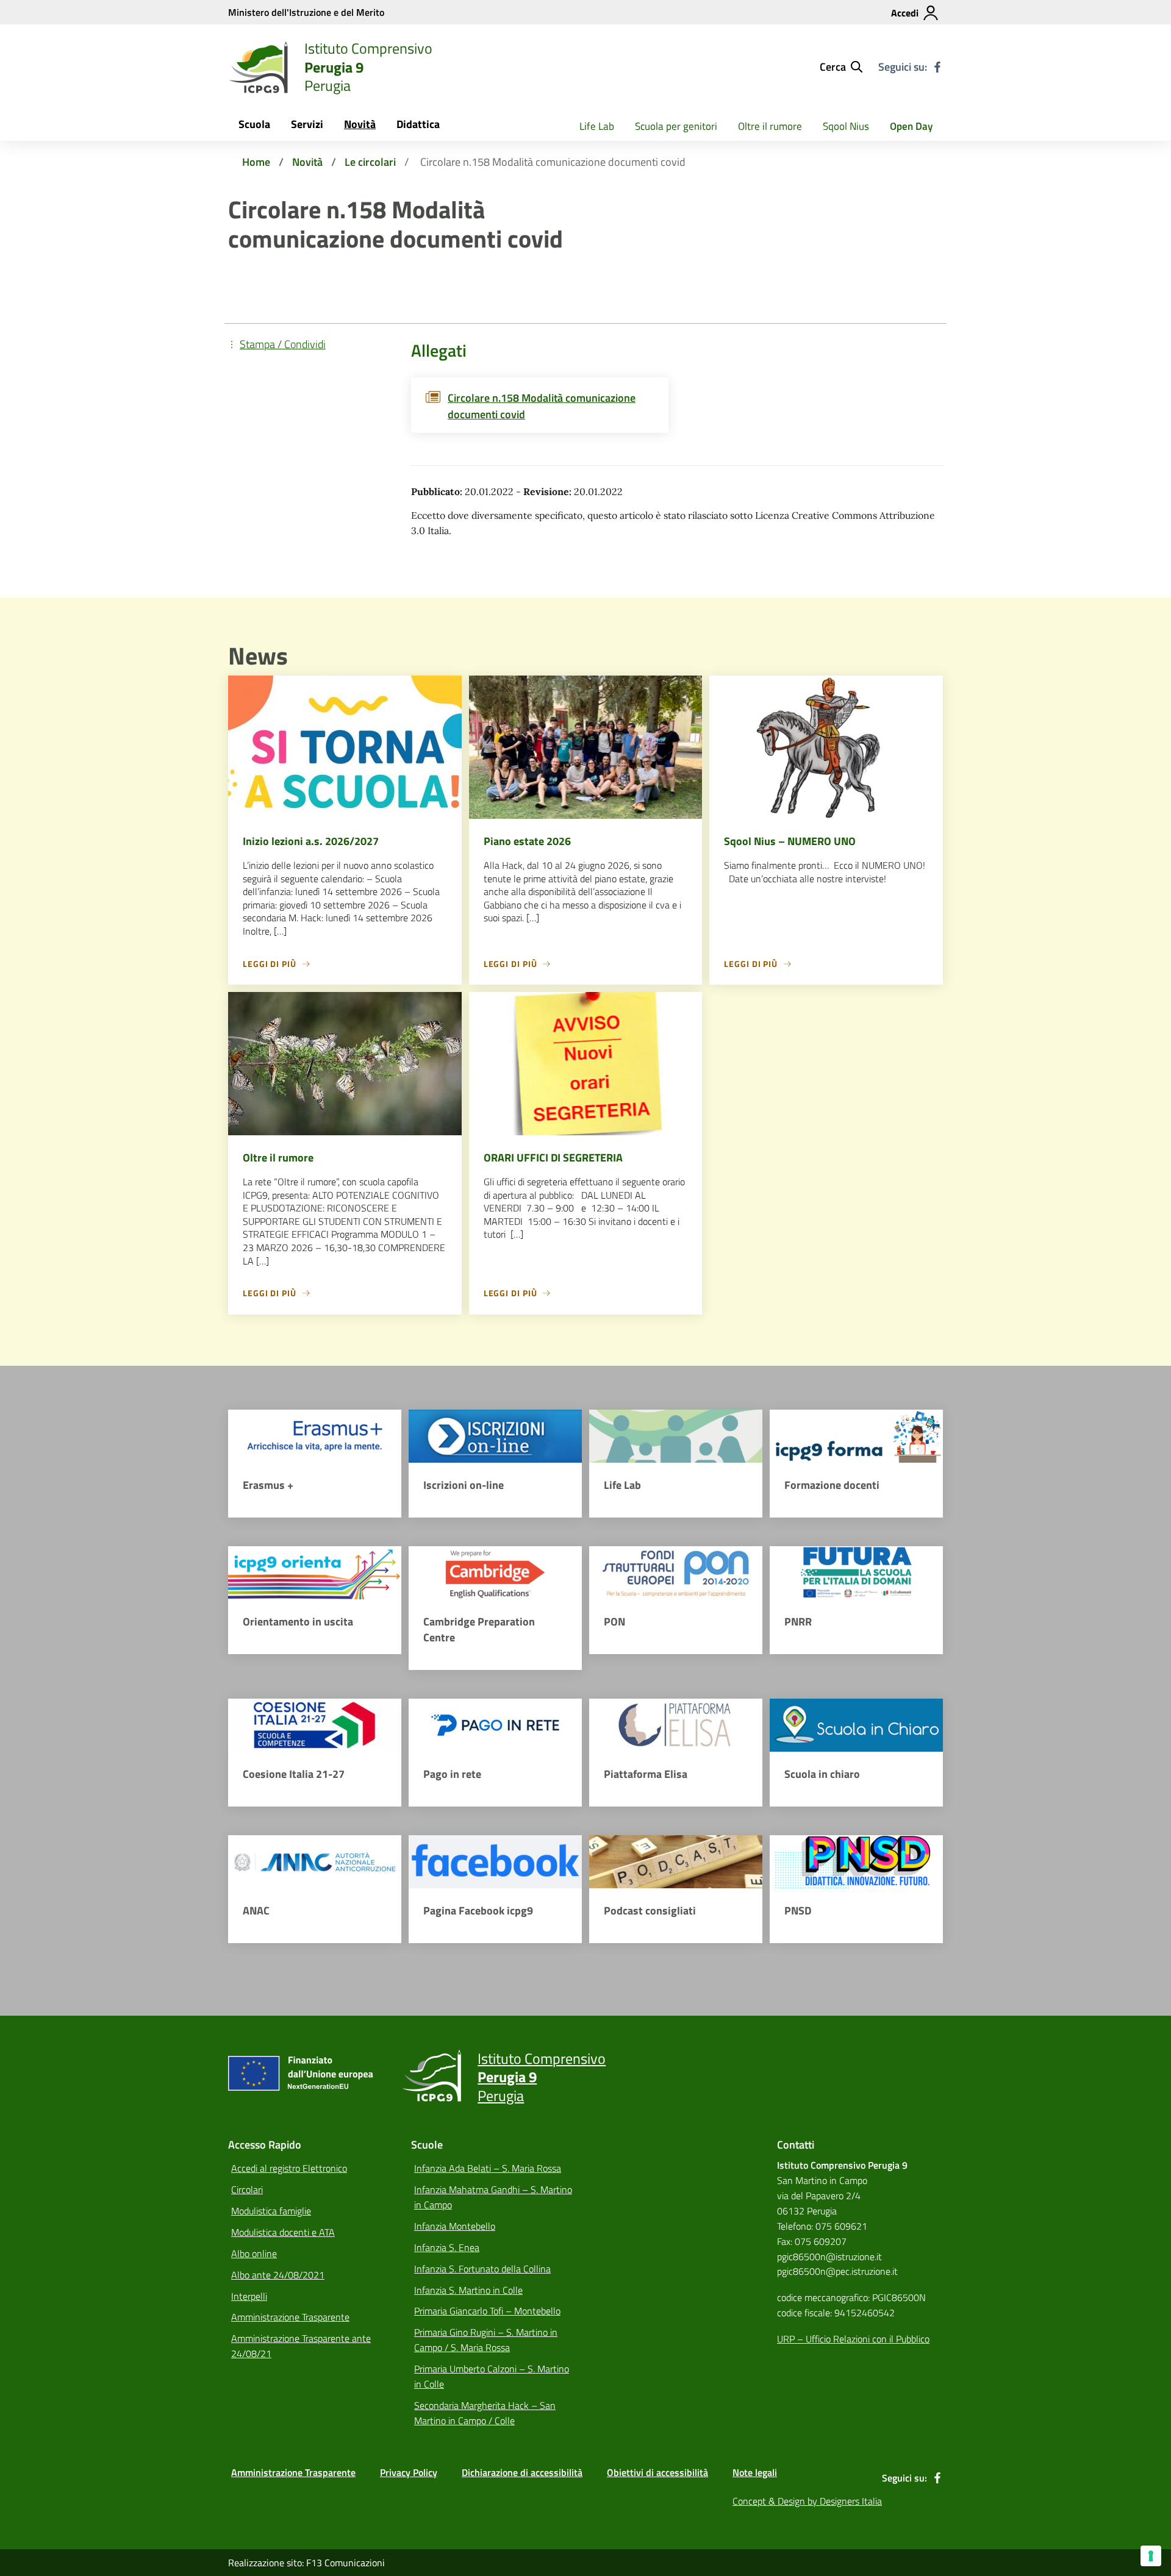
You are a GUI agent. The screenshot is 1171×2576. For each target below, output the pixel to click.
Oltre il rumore (770, 126)
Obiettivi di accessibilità (657, 2472)
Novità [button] (360, 124)
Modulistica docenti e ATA (283, 2232)
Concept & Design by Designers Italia (807, 2501)
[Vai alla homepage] (259, 67)
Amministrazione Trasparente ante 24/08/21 (301, 2346)
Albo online (254, 2253)
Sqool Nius (846, 126)
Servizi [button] (307, 124)
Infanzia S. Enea (447, 2247)
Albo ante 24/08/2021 (278, 2275)
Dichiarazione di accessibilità (522, 2472)
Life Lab (597, 126)
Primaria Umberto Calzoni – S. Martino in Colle (492, 2376)
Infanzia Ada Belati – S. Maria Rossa (488, 2168)
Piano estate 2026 (527, 841)
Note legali (755, 2472)
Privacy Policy (409, 2472)
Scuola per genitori (676, 126)
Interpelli (249, 2296)
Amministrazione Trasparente (290, 2317)
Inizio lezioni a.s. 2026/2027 (311, 841)
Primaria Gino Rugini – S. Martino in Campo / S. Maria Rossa (486, 2340)
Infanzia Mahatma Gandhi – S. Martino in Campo (493, 2197)
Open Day (911, 126)
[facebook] (937, 67)
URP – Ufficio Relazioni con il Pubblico (853, 2339)
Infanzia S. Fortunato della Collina (482, 2269)
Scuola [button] (254, 124)
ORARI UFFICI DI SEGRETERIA (553, 1158)
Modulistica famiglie (271, 2211)
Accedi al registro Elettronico (289, 2168)
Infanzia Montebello (455, 2226)
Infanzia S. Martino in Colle (468, 2290)
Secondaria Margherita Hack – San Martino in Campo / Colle (485, 2413)
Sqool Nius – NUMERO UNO (790, 841)
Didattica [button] (418, 124)
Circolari (247, 2189)
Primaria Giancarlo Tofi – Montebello (487, 2311)
